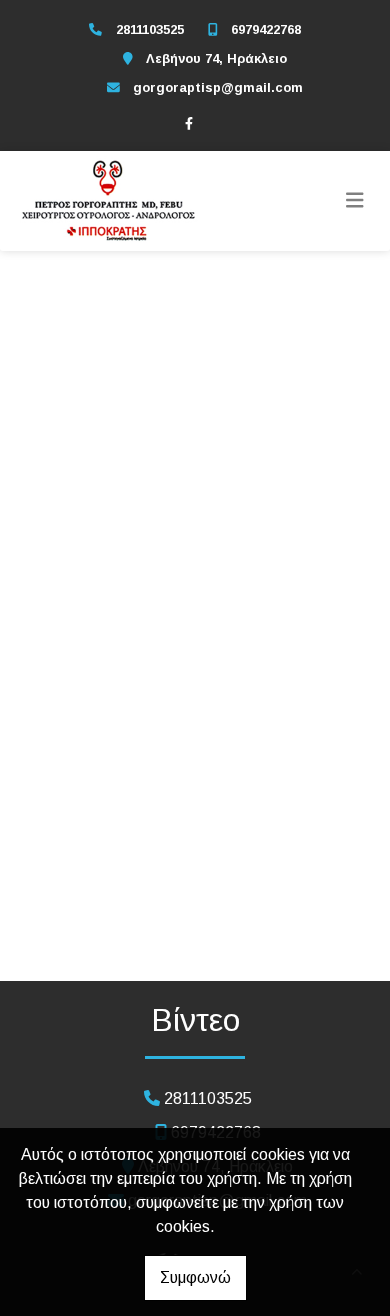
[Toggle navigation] (355, 201)
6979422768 (266, 29)
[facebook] (189, 123)
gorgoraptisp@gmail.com (218, 87)
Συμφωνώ (195, 1277)
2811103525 (150, 29)
